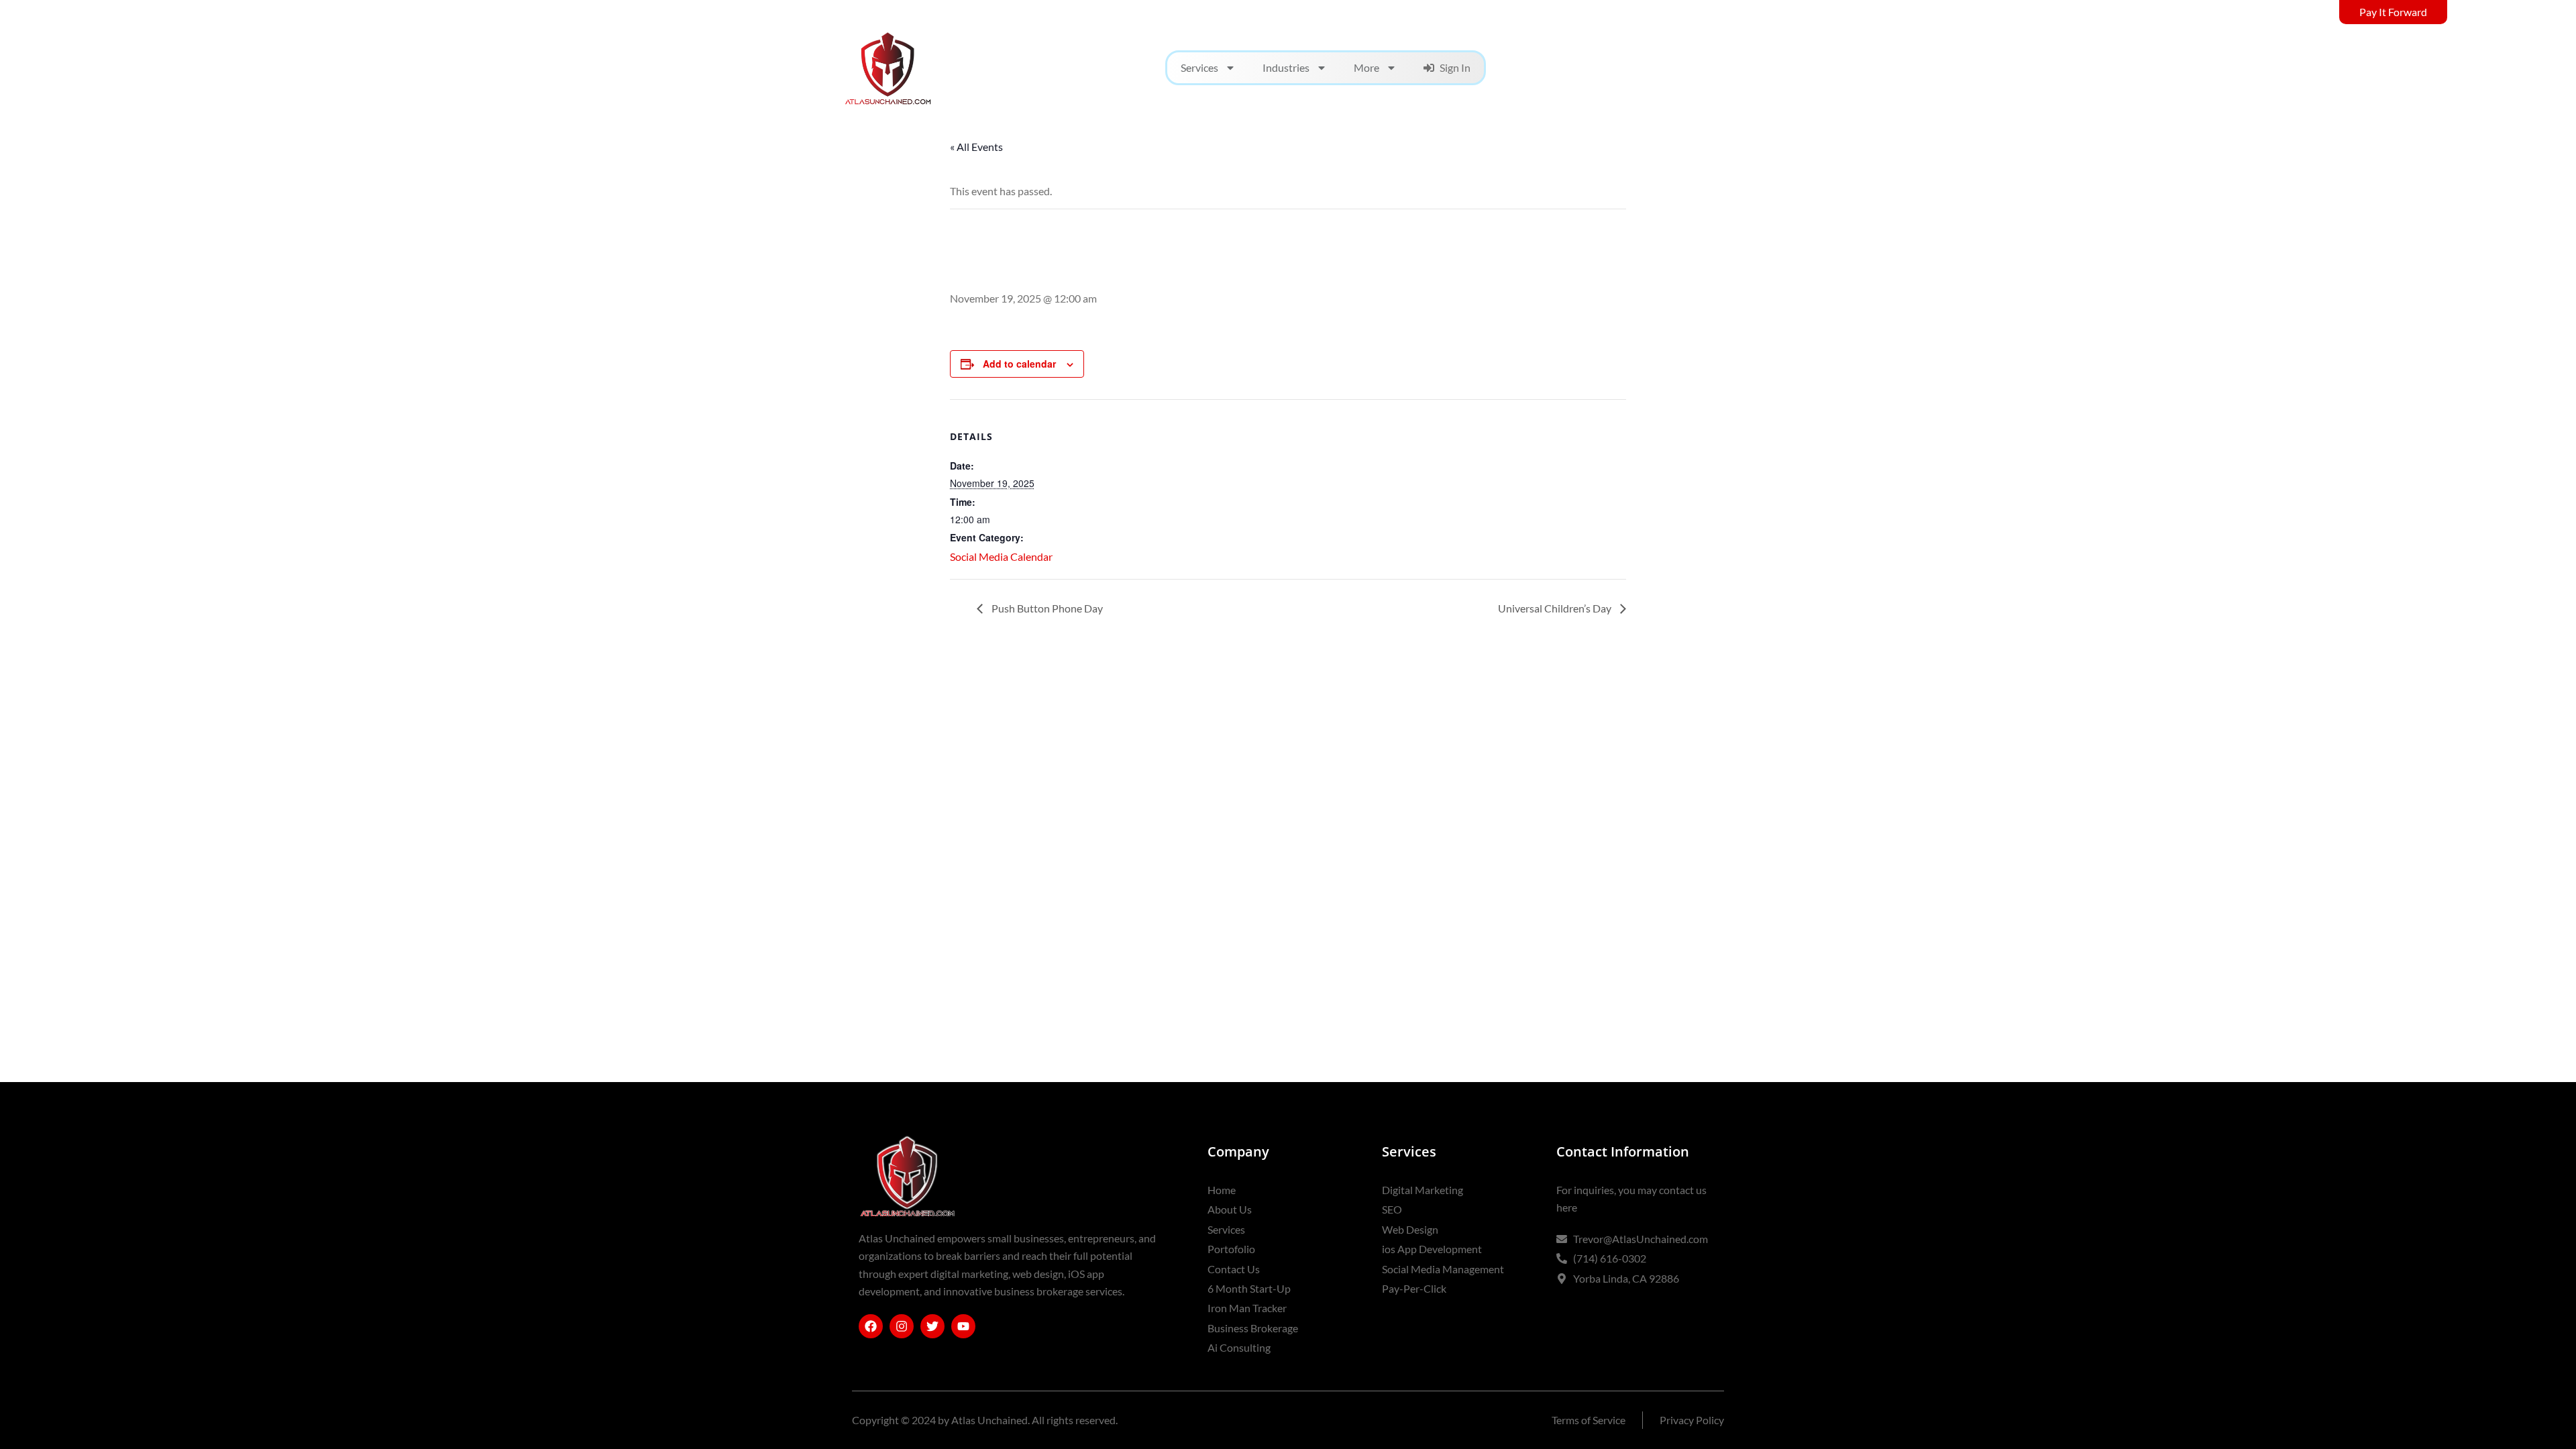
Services (1199, 67)
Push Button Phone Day (1046, 608)
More (1366, 67)
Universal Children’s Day (1556, 608)
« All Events (976, 147)
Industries (1286, 67)
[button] (1726, 68)
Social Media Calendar (1001, 556)
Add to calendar (1019, 364)
